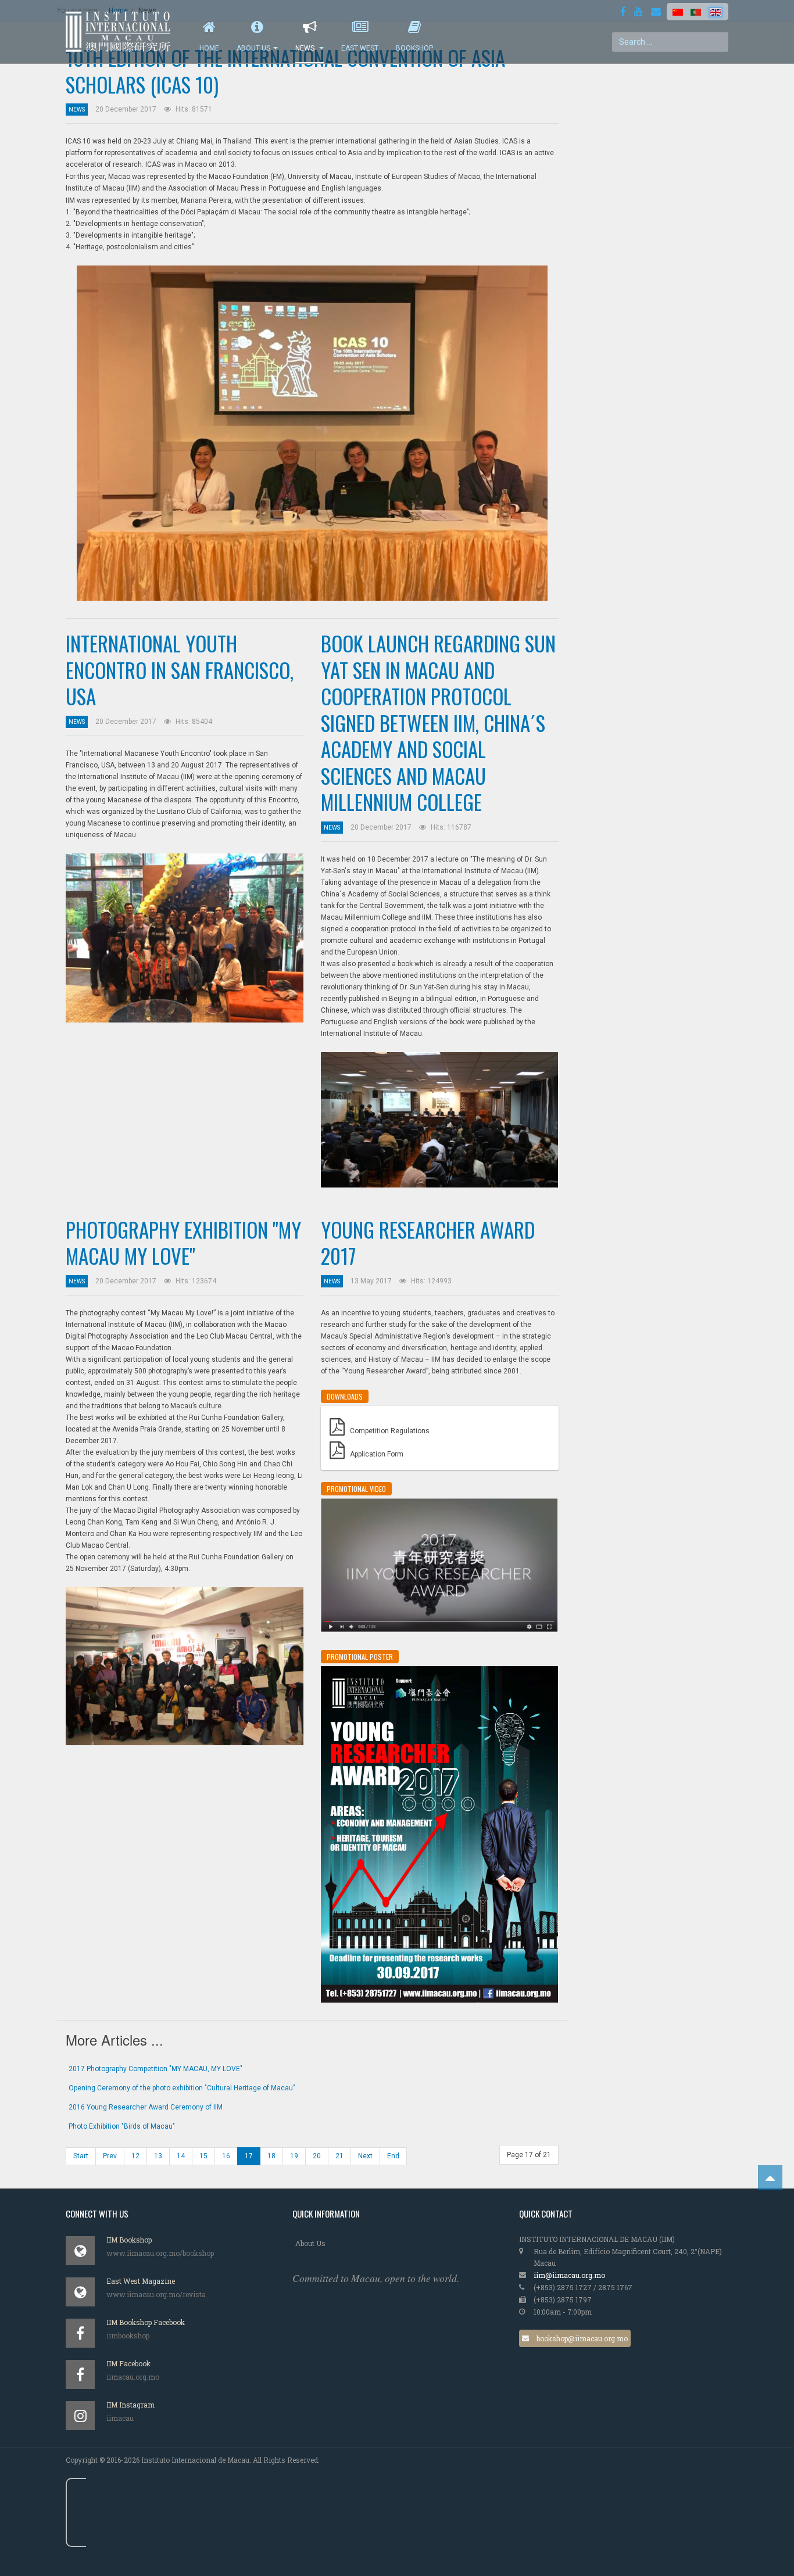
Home (209, 48)
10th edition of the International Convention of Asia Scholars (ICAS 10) (285, 71)
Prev (110, 2156)
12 (135, 2156)
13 (158, 2156)
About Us (253, 48)
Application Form (377, 1454)
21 (339, 2156)
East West (360, 48)
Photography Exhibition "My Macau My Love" (183, 1243)
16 (226, 2156)
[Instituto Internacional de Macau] (124, 32)
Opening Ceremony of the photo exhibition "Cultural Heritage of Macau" (182, 2088)
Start (81, 2156)
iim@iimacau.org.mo (569, 2275)
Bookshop (414, 48)
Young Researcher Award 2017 (428, 1243)
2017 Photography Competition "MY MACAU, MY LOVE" (155, 2069)
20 (317, 2156)
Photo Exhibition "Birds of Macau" (122, 2126)
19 (294, 2156)
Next (365, 2156)
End (393, 2156)
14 (181, 2156)
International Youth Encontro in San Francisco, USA (180, 670)
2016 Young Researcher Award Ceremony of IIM (146, 2107)
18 (271, 2156)
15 (203, 2156)
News (306, 48)
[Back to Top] (770, 2178)
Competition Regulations (390, 1431)
